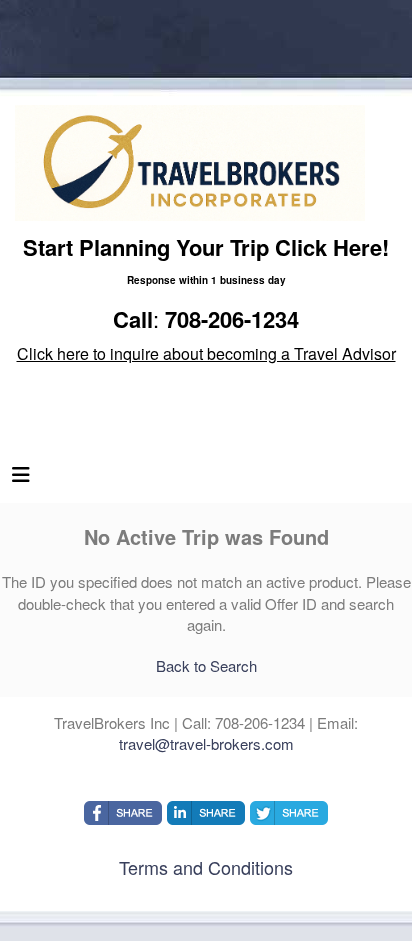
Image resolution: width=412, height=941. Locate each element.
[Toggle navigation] (21, 479)
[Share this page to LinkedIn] (206, 813)
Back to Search (206, 665)
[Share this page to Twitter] (289, 813)
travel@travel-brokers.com (206, 743)
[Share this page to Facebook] (123, 813)
